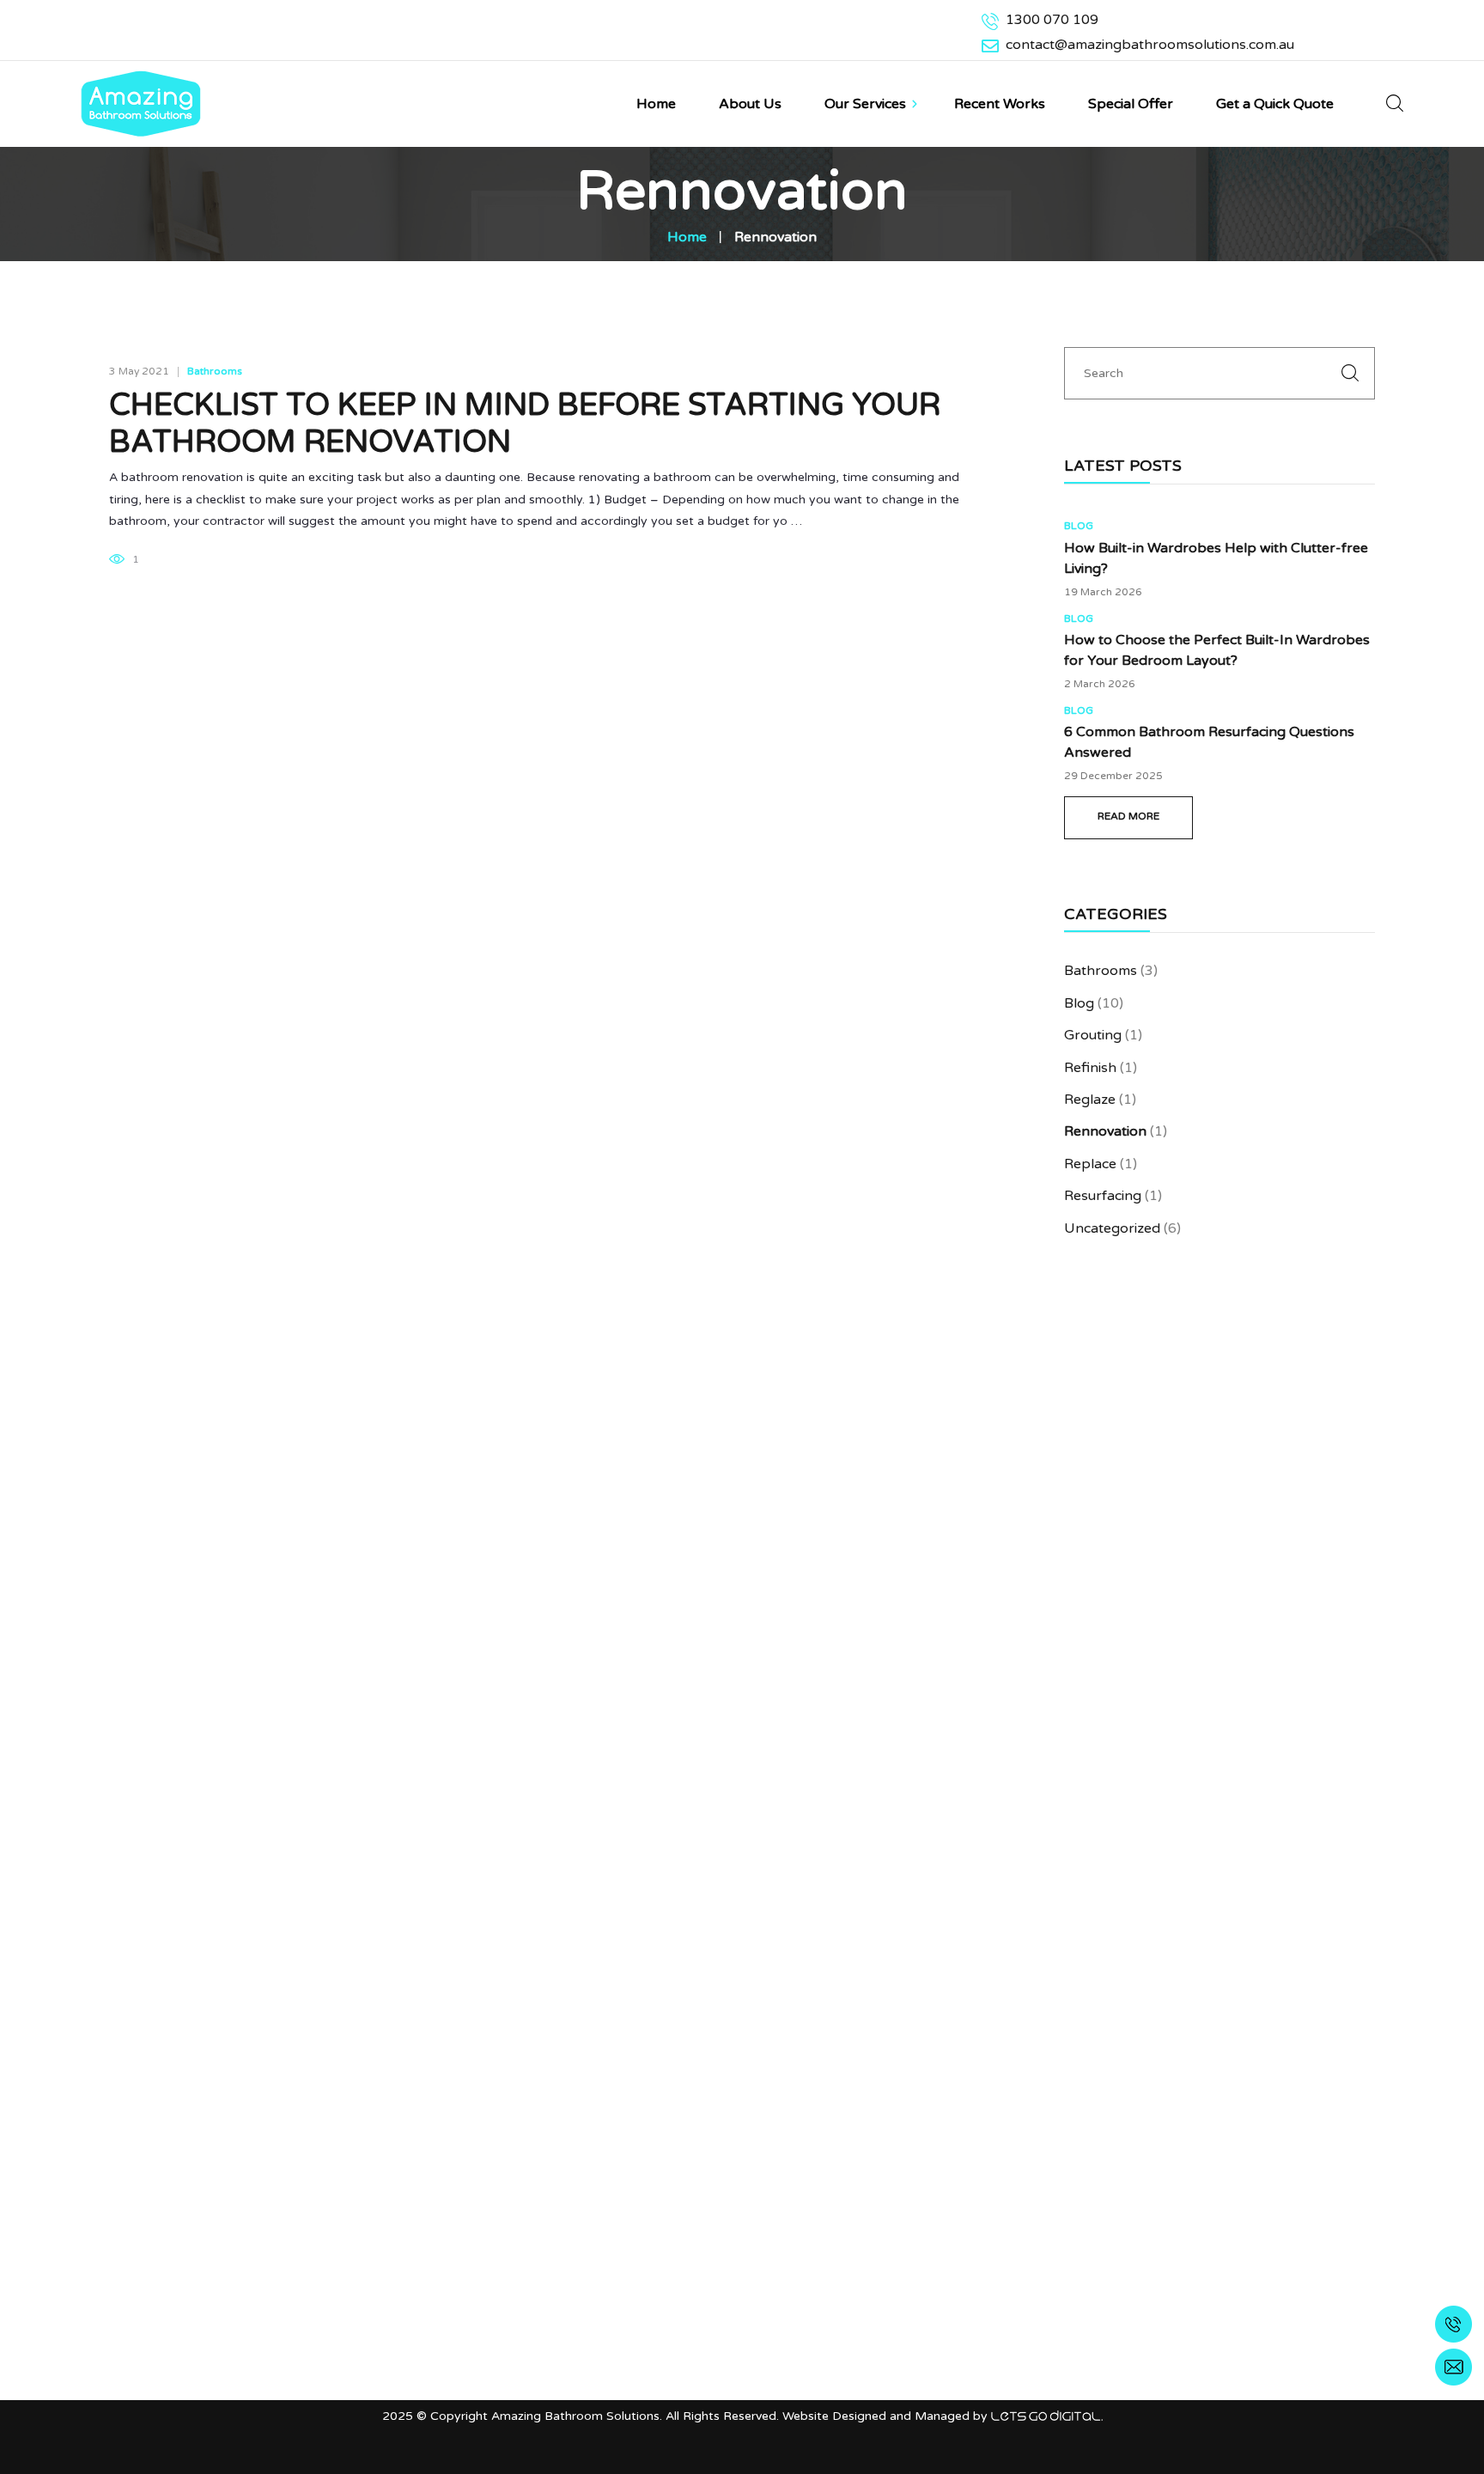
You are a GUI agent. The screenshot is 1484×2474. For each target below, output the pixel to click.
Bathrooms (215, 371)
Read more (1128, 816)
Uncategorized (1112, 1228)
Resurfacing (1103, 1196)
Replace (1090, 1164)
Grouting (1093, 1035)
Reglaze (1090, 1100)
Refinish (1090, 1068)
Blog (1079, 526)
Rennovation (1105, 1131)
